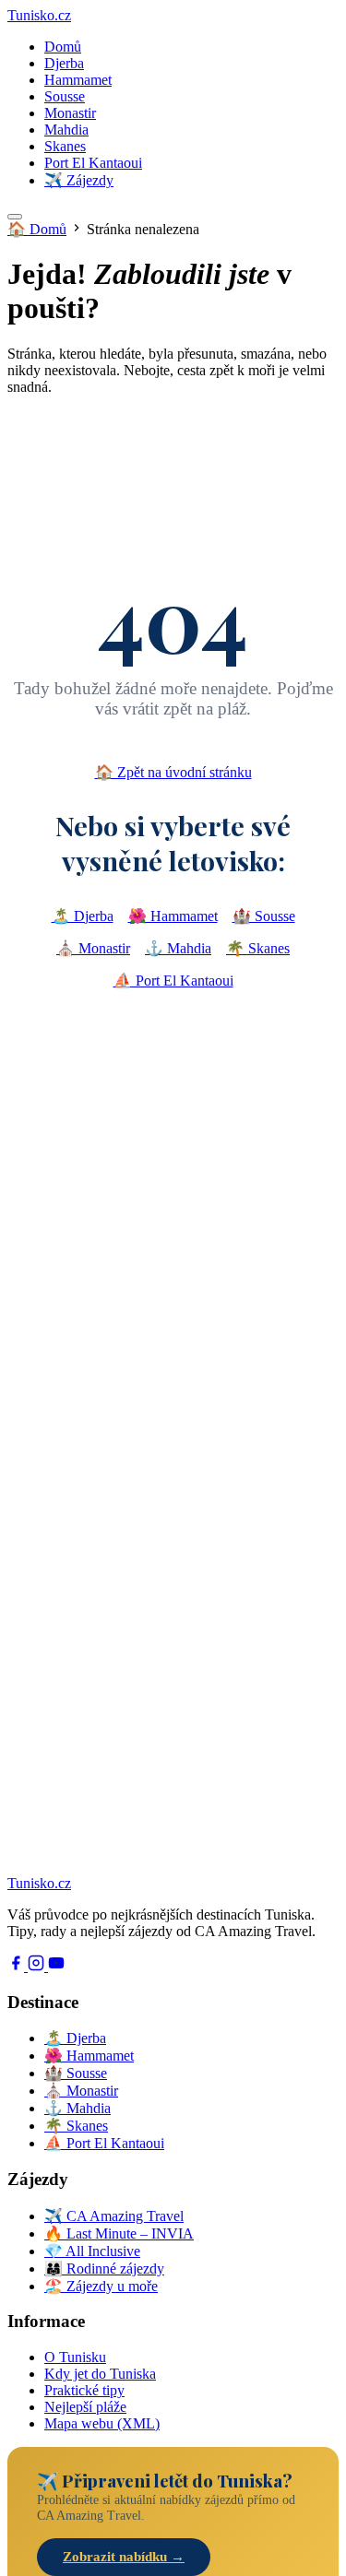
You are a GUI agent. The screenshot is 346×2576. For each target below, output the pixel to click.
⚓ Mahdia (178, 948)
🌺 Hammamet (173, 916)
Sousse (65, 96)
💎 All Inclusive (92, 2251)
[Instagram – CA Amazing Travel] (38, 1966)
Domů (63, 47)
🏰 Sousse (264, 916)
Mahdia (66, 130)
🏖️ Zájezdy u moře (101, 2286)
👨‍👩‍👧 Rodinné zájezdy (104, 2269)
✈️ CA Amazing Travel (114, 2216)
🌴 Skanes (258, 948)
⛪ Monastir (93, 948)
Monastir (70, 113)
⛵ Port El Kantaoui (173, 981)
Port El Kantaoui (93, 163)
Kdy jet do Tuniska (100, 2374)
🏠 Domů (37, 229)
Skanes (65, 146)
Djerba (64, 63)
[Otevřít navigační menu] (15, 217)
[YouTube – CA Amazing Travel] (56, 1966)
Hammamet (78, 80)
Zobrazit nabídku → (124, 2557)
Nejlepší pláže (85, 2407)
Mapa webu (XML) (102, 2423)
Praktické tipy (84, 2390)
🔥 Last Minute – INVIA (119, 2233)
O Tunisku (75, 2357)
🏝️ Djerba (83, 916)
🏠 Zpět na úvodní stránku (173, 772)
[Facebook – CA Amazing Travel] (18, 1966)
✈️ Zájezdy (79, 180)
